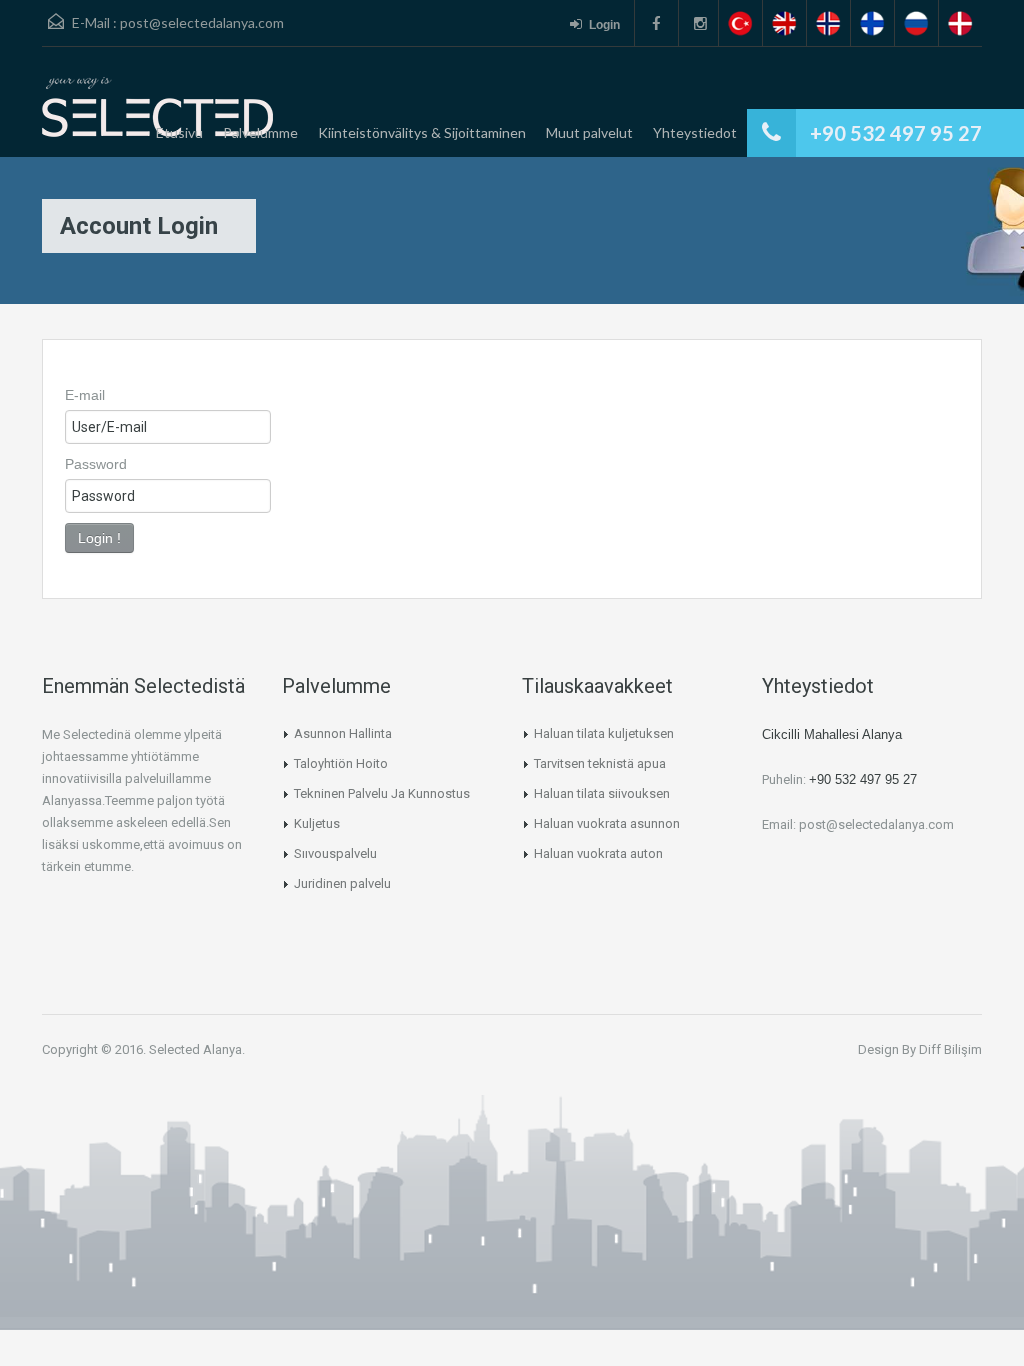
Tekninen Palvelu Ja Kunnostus (382, 793)
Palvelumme (260, 132)
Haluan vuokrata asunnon (607, 823)
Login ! (99, 538)
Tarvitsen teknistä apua (600, 763)
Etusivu (179, 132)
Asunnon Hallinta (343, 733)
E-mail (85, 395)
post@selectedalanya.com (202, 22)
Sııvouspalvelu (335, 853)
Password (96, 464)
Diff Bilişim (950, 1049)
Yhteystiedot (695, 132)
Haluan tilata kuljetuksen (604, 733)
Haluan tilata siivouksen (602, 793)
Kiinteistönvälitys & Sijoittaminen (422, 132)
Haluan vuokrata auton (598, 853)
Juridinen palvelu (342, 883)
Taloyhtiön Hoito (341, 763)
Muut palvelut (589, 132)
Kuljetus (317, 823)
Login (604, 25)
